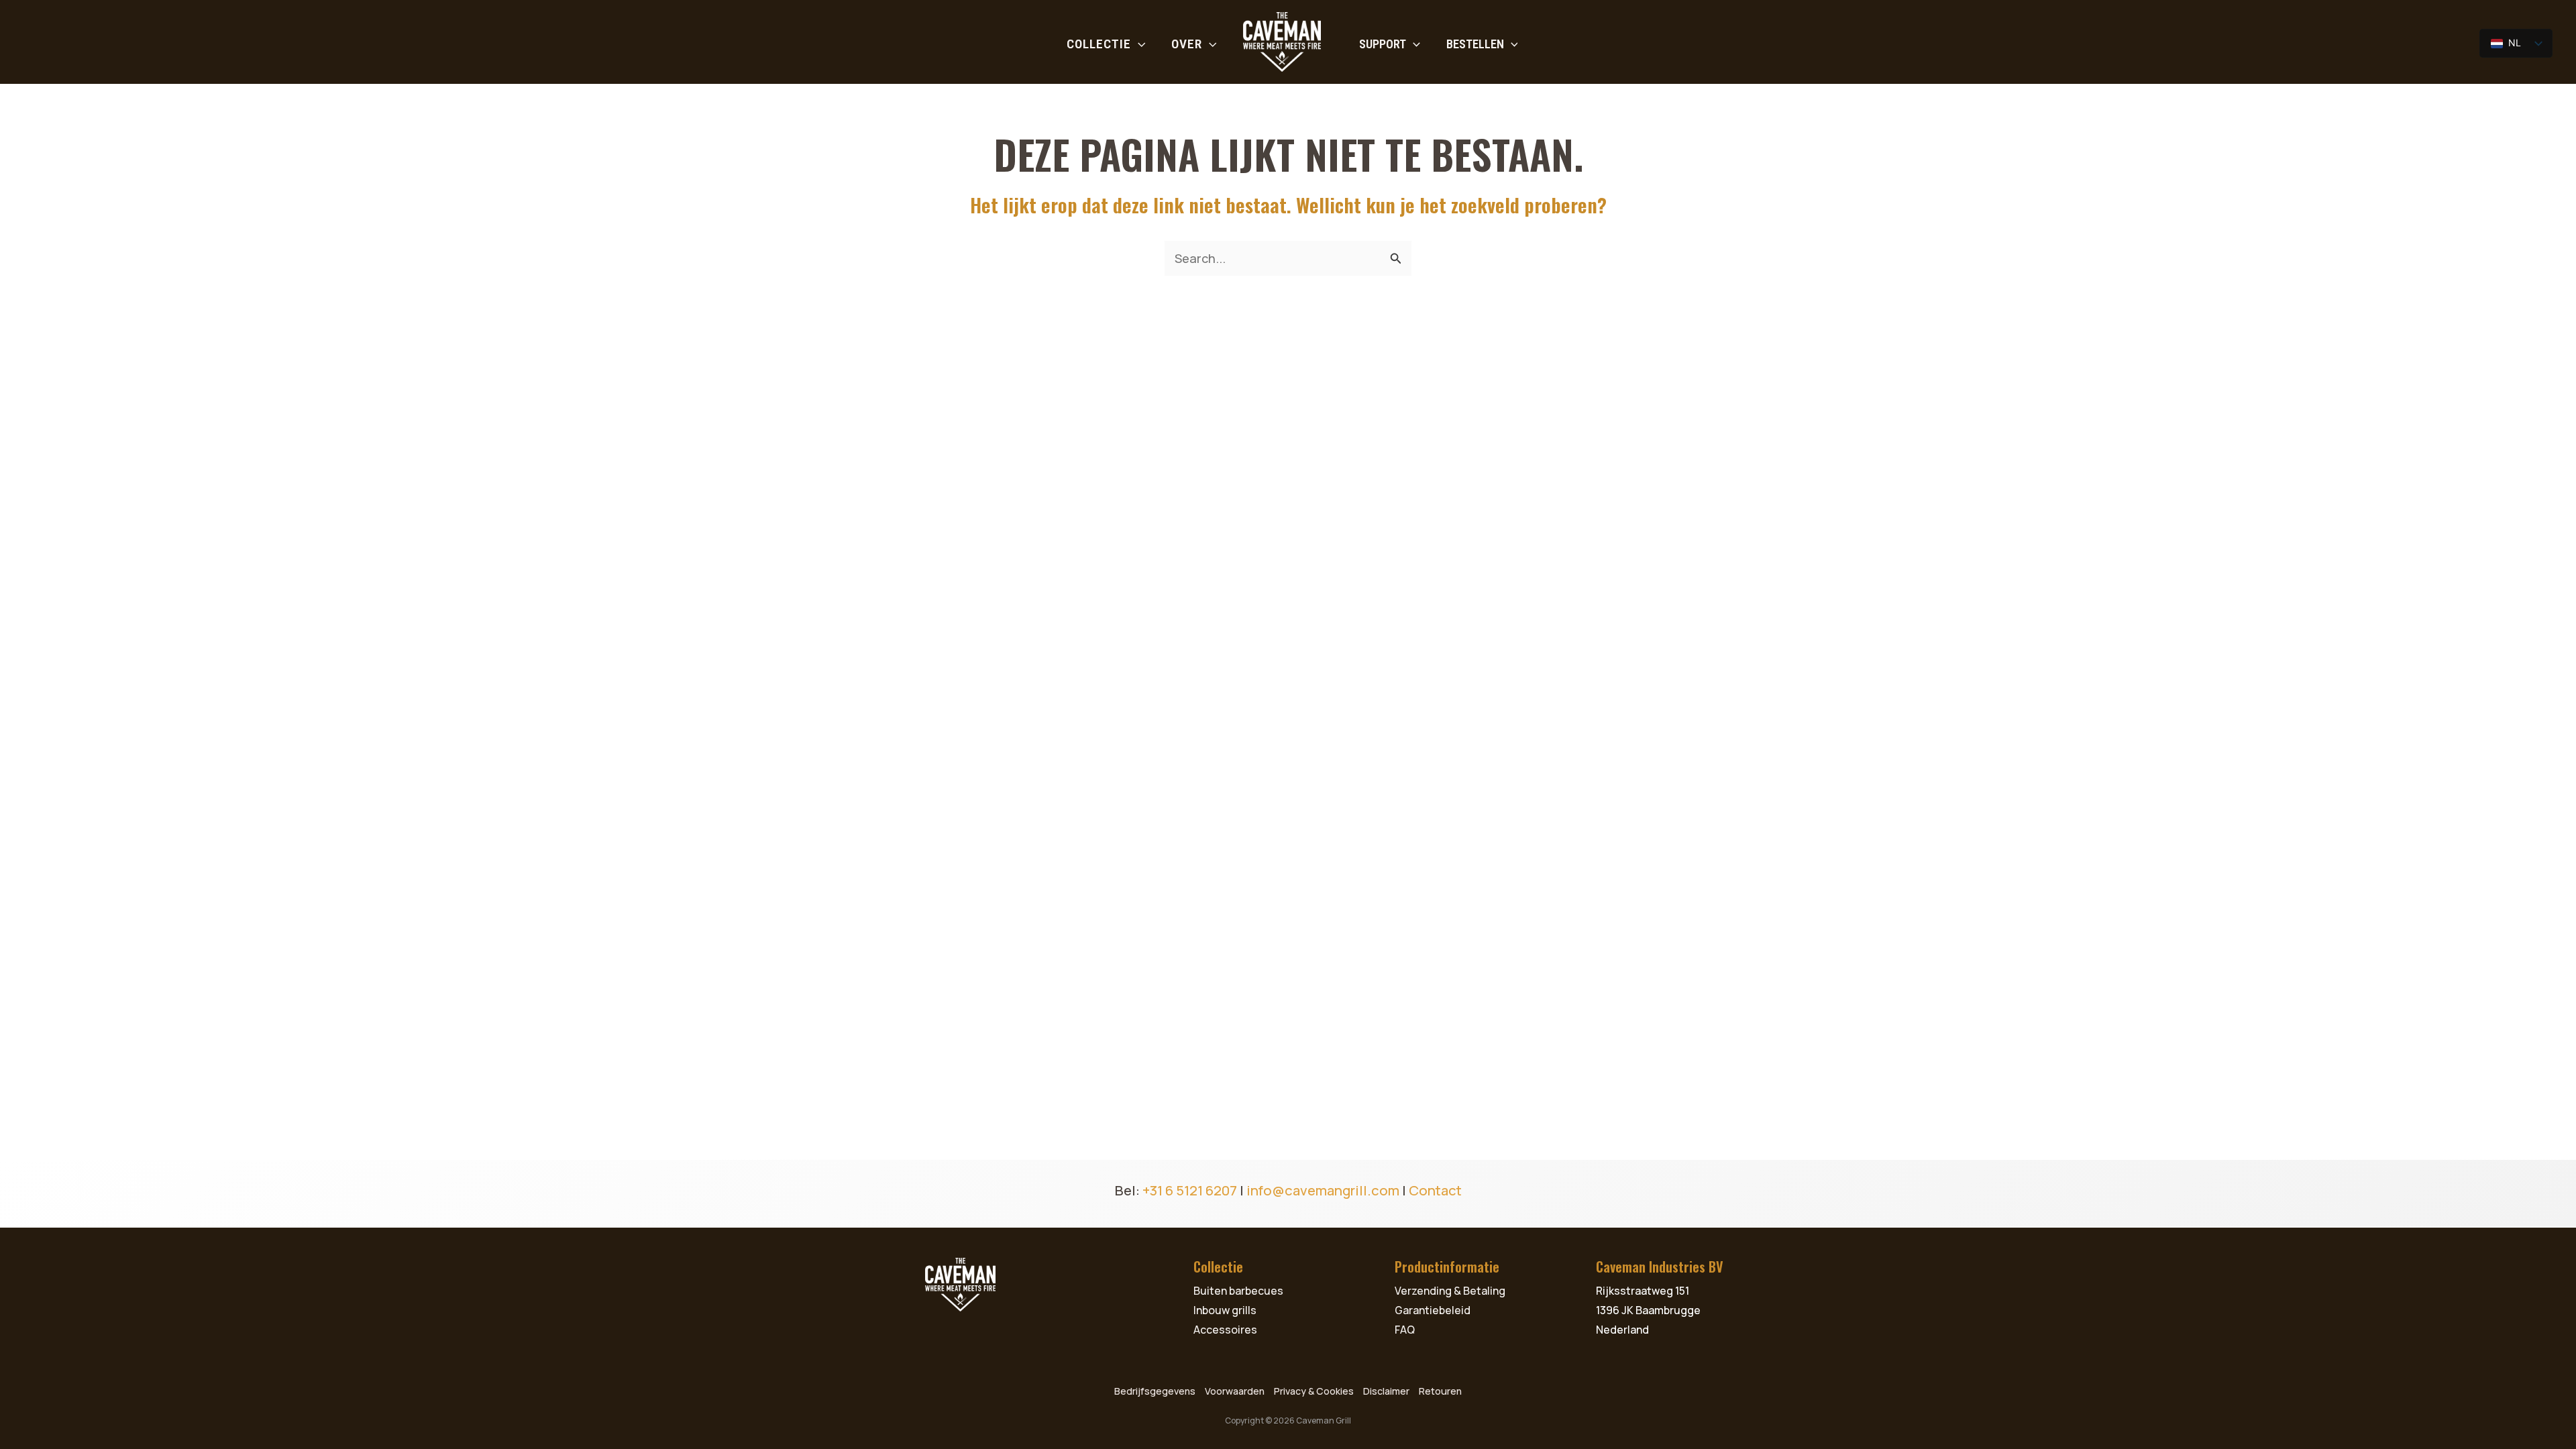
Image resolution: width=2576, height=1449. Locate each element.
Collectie (1099, 44)
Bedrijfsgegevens (1155, 1391)
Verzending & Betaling (1450, 1291)
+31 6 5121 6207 (1190, 1190)
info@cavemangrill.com (1323, 1190)
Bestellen (1475, 44)
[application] (1138, 44)
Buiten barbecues (1238, 1291)
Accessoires (1225, 1330)
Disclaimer (1386, 1391)
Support (1383, 44)
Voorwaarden (1235, 1391)
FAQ (1405, 1330)
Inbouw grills (1225, 1310)
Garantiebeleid (1433, 1310)
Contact (1435, 1190)
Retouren (1440, 1391)
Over (1187, 44)
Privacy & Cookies (1314, 1391)
